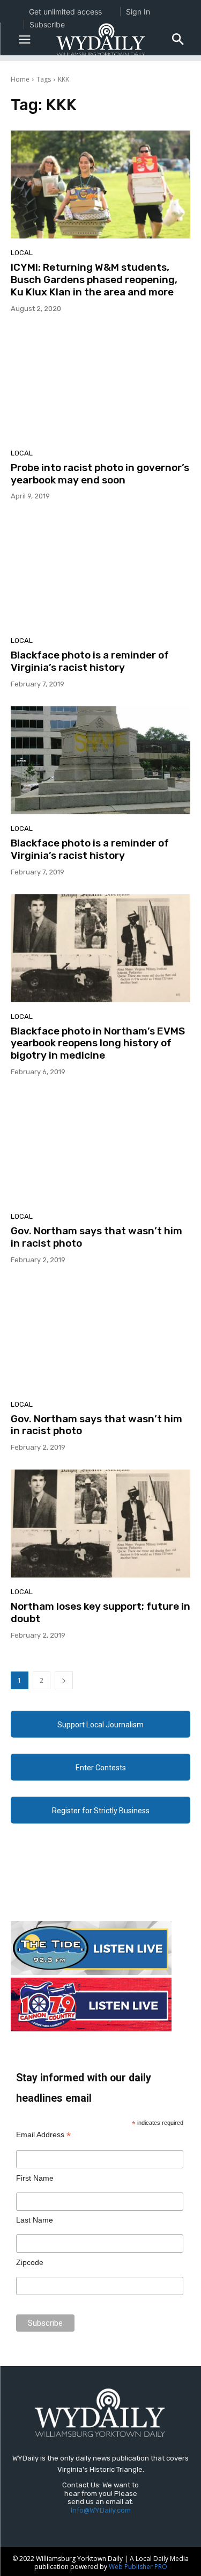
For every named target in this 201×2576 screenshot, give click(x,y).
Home (20, 79)
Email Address (43, 2135)
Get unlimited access (65, 12)
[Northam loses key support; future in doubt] (100, 1524)
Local (22, 253)
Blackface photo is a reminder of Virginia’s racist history (90, 661)
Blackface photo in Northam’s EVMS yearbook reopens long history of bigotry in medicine (98, 1043)
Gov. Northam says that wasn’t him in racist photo (96, 1237)
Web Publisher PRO (138, 2567)
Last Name (35, 2220)
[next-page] (64, 1680)
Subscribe (47, 24)
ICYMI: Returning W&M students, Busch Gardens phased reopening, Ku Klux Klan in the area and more (94, 280)
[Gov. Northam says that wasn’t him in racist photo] (100, 1148)
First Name (35, 2178)
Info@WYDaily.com (101, 2510)
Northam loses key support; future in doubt (100, 1612)
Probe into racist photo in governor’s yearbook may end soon (100, 474)
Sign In (138, 12)
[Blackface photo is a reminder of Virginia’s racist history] (100, 572)
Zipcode (30, 2262)
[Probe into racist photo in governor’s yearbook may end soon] (100, 385)
